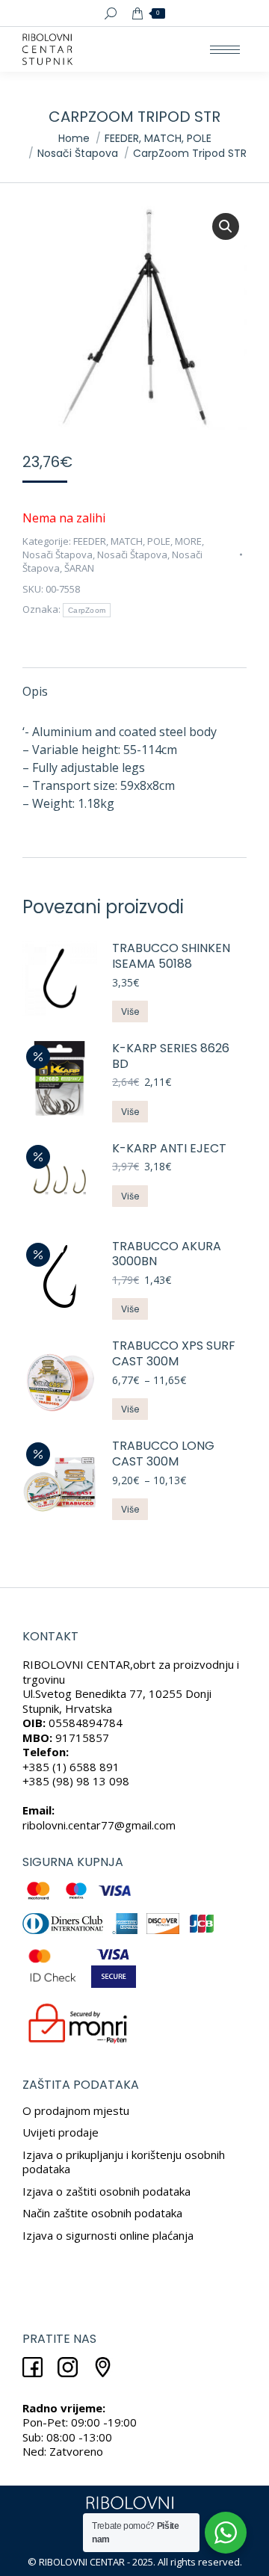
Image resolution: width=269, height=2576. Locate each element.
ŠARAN (79, 568)
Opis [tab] (35, 691)
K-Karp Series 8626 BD (171, 1057)
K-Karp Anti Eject (169, 1149)
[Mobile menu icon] (225, 50)
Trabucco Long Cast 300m (163, 1454)
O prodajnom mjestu (76, 2110)
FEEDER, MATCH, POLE (122, 541)
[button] (226, 226)
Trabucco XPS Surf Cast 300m (174, 1354)
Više (130, 1011)
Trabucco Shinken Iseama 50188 (171, 957)
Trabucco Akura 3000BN (167, 1255)
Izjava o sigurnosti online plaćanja (108, 2235)
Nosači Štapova (58, 555)
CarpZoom (87, 610)
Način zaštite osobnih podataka (102, 2213)
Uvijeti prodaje (61, 2132)
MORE (188, 541)
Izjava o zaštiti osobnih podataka (106, 2191)
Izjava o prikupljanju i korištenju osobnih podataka (124, 2162)
